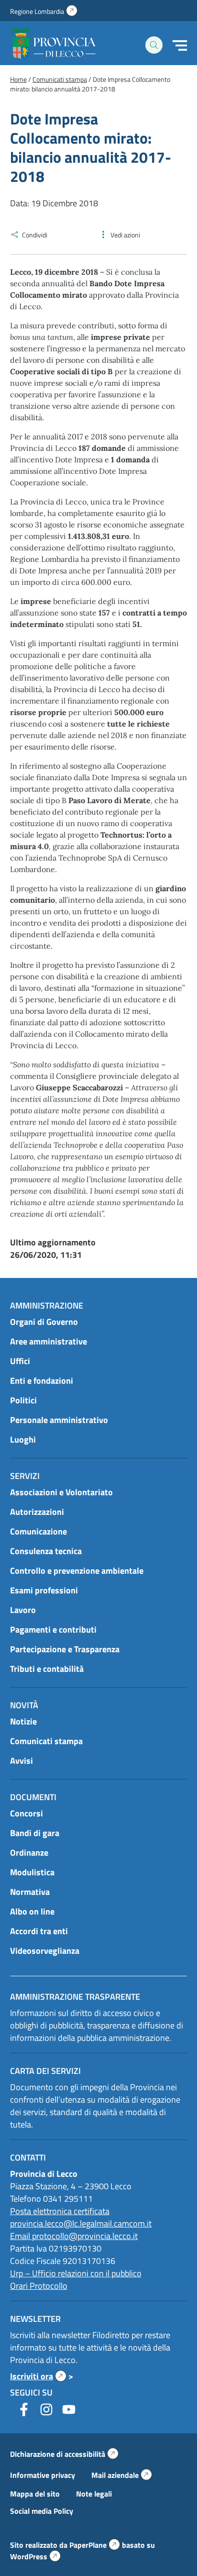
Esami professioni (44, 1590)
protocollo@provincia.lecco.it (85, 2236)
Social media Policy (42, 2511)
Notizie (23, 1721)
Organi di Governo (44, 1322)
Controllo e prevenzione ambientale (77, 1571)
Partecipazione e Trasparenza (65, 1649)
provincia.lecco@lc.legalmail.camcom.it (81, 2223)
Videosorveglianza (45, 1951)
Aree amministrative (49, 1341)
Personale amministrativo (59, 1420)
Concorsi (27, 1813)
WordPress (35, 2556)
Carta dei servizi (45, 2071)
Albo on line (32, 1911)
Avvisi (22, 1761)
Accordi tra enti (39, 1931)
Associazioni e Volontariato (61, 1492)
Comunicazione (38, 1531)
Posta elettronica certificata (60, 2211)
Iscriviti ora (38, 2376)
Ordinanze (29, 1853)
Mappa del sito (35, 2494)
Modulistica (32, 1872)
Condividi (35, 235)
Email (21, 2236)
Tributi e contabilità (47, 1669)
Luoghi (23, 1439)
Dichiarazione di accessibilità (64, 2454)
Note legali (94, 2494)
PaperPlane (95, 2545)
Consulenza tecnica (46, 1551)
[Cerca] (154, 45)
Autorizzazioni (37, 1512)
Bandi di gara (35, 1833)
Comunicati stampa (46, 1741)
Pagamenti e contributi (53, 1630)
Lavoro (23, 1610)
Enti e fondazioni (42, 1381)
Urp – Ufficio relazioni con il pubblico (76, 2273)
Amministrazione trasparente (75, 1997)
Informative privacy (43, 2475)
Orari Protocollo (39, 2286)
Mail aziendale (122, 2475)
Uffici (20, 1361)
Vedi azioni (125, 235)
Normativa (30, 1892)
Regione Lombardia (44, 11)
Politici (23, 1400)
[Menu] (180, 45)
